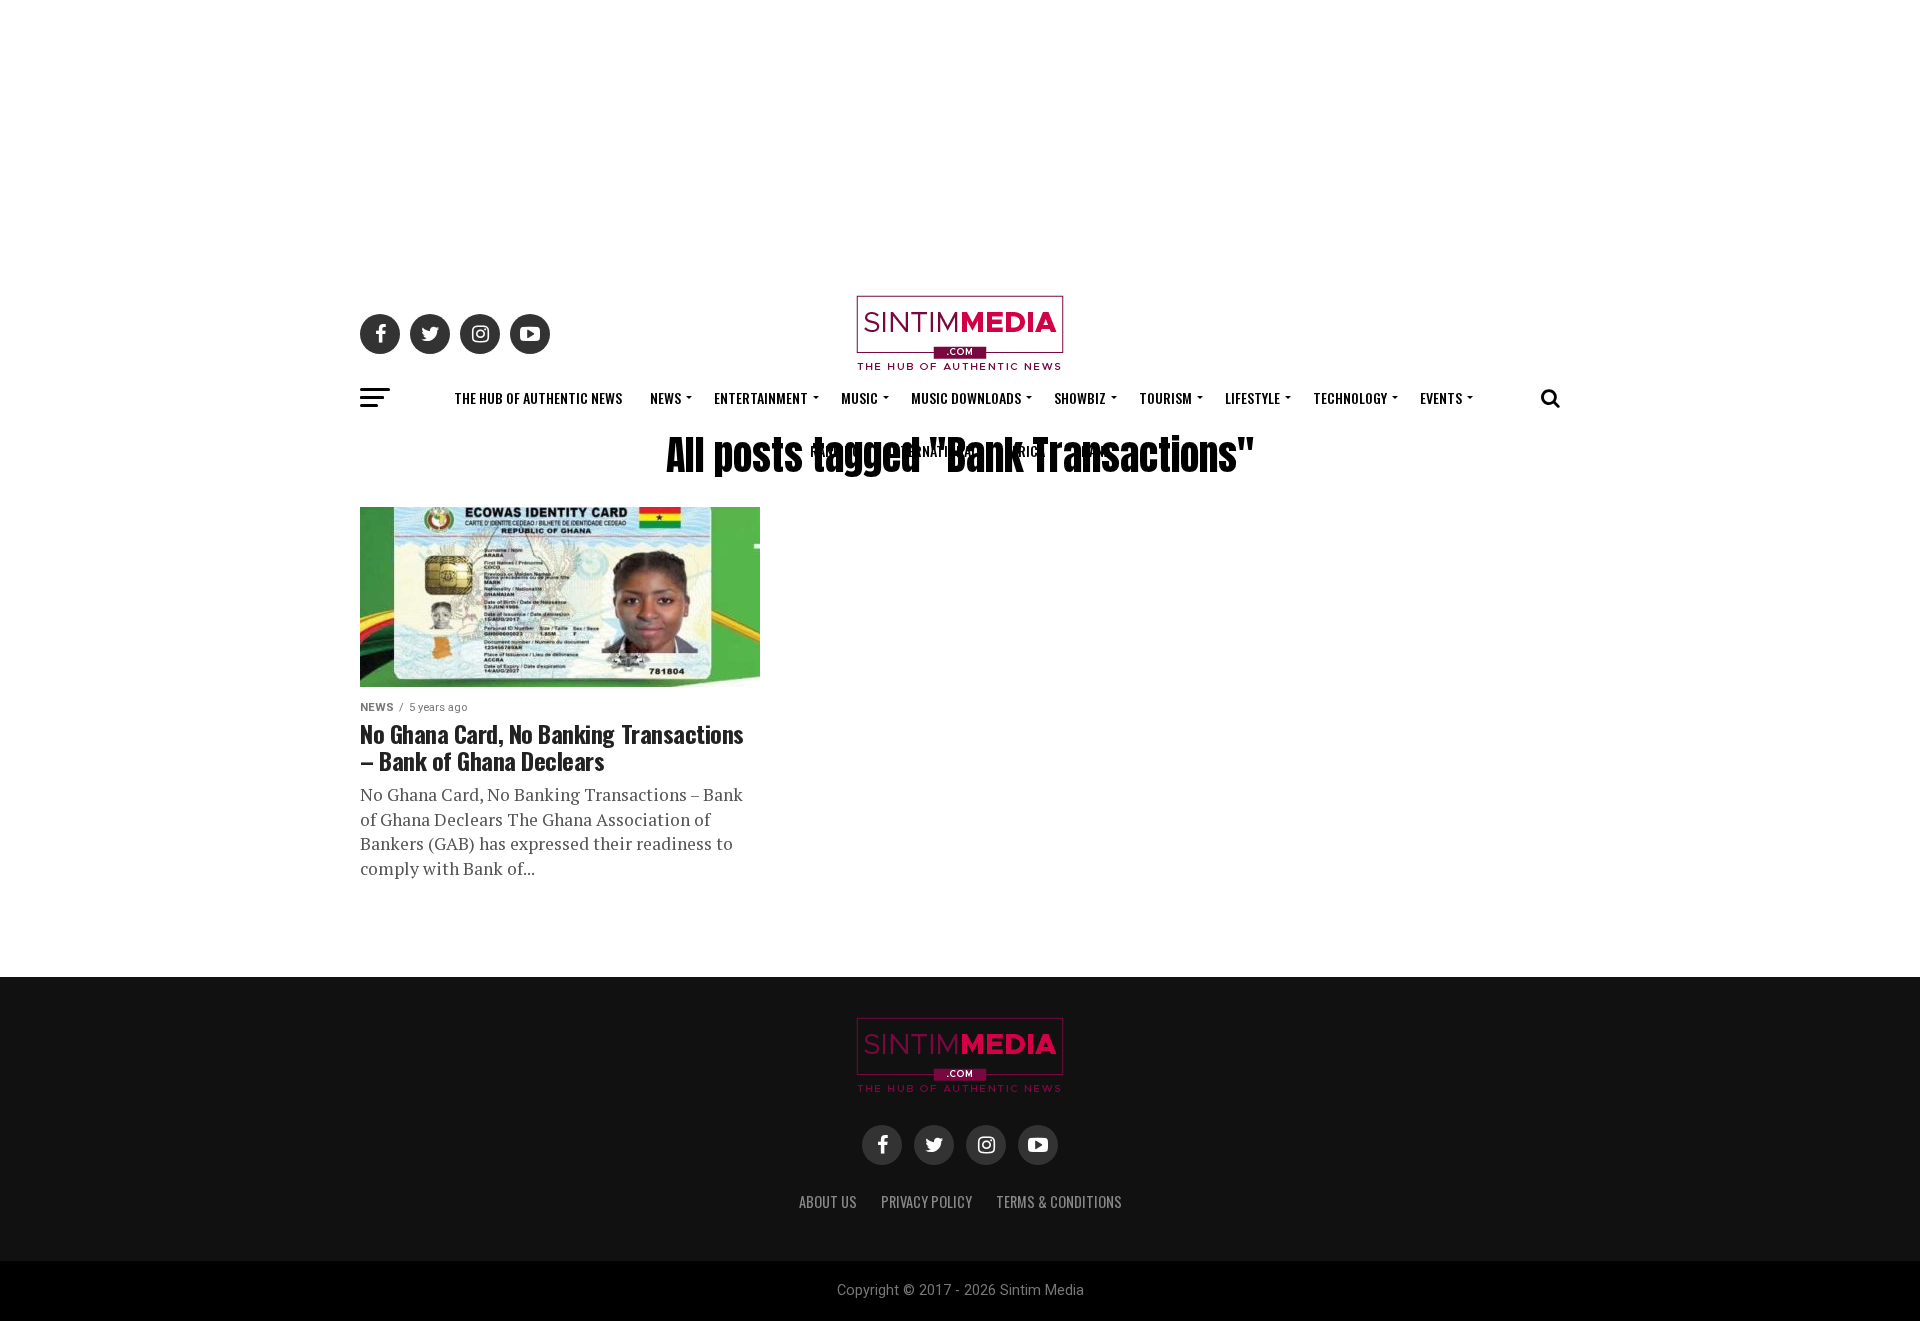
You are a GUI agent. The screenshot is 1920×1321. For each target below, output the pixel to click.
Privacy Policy (926, 1201)
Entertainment (761, 397)
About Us (828, 1201)
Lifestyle (1252, 397)
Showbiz (1080, 397)
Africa (1025, 450)
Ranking (835, 450)
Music (859, 397)
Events (1441, 397)
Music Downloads (966, 397)
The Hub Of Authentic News (538, 397)
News (665, 397)
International (932, 450)
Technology (1350, 397)
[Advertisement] (960, 140)
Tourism (1165, 397)
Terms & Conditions (1059, 1201)
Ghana (1092, 450)
